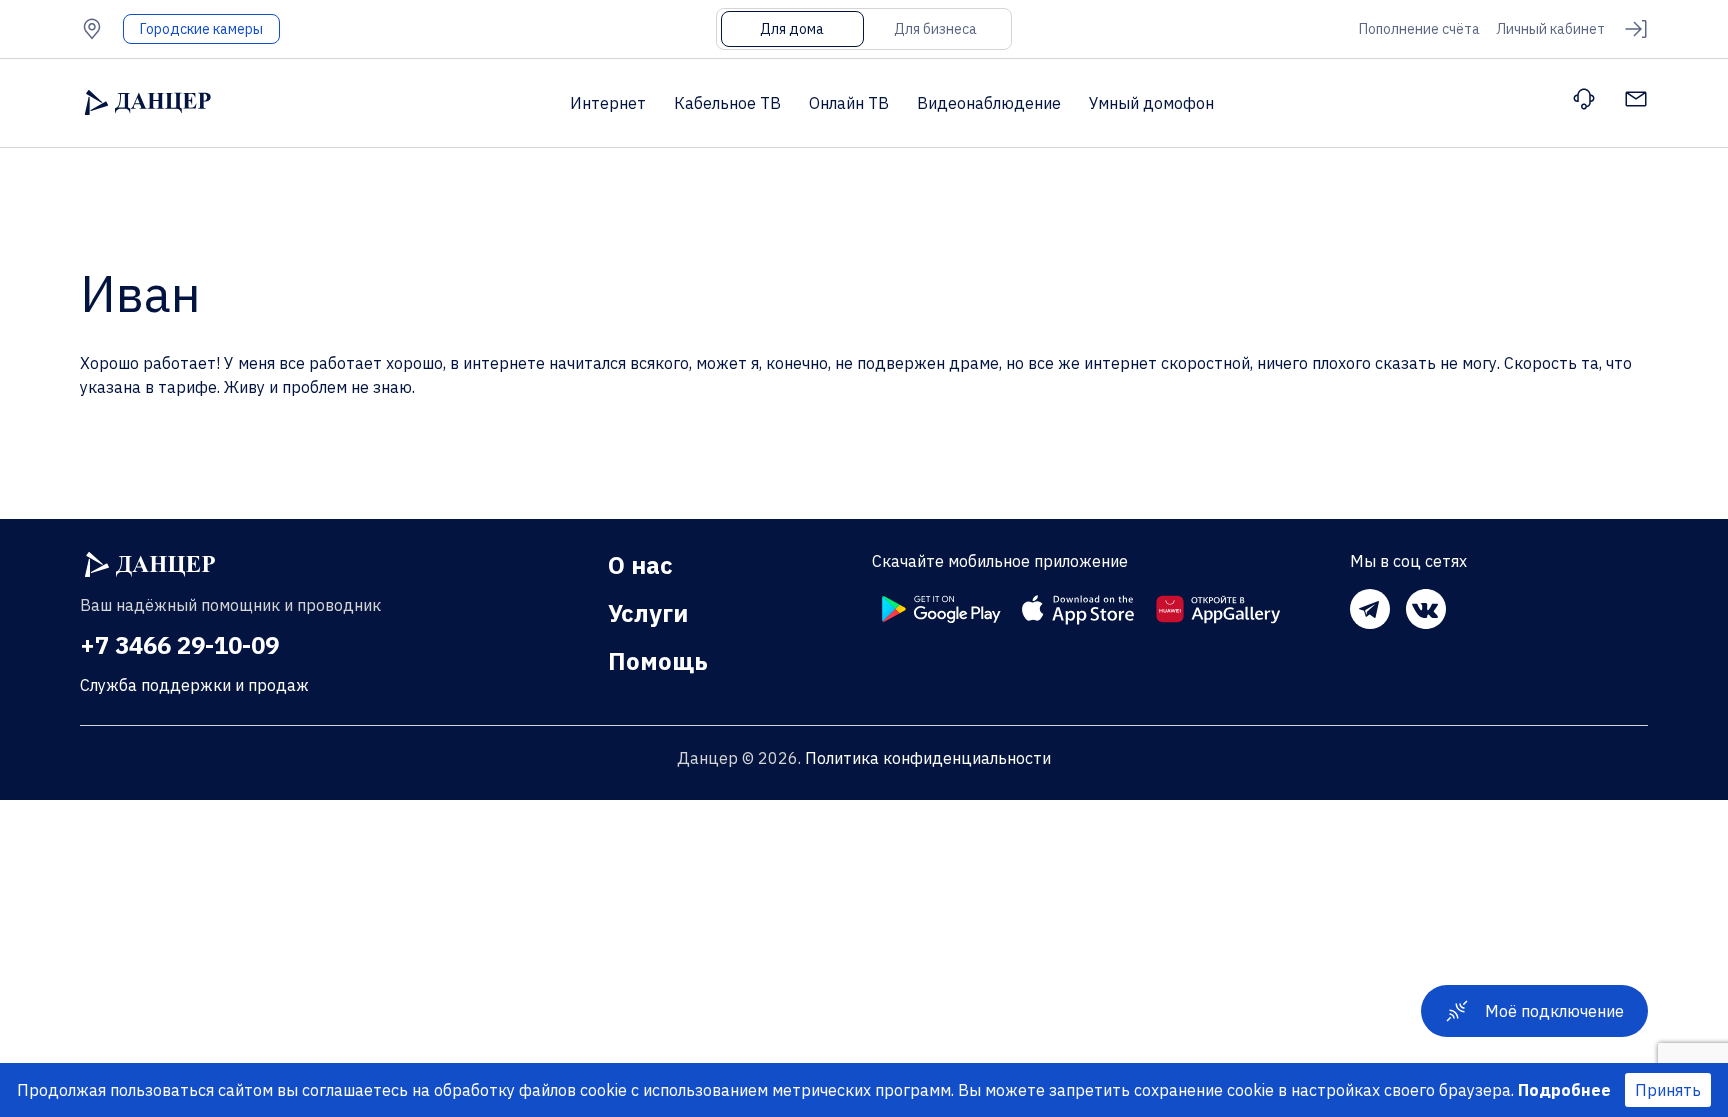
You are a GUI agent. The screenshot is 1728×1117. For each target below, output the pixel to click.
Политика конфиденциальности (928, 758)
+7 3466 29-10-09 (179, 645)
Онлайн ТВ (849, 103)
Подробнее (1564, 1090)
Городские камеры (201, 29)
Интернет (608, 103)
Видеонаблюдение (989, 103)
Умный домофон (1151, 103)
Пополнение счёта (1419, 29)
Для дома (792, 29)
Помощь (658, 661)
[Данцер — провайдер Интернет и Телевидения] (150, 565)
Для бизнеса (935, 29)
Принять (1668, 1090)
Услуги (648, 613)
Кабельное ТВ (727, 103)
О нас (640, 565)
